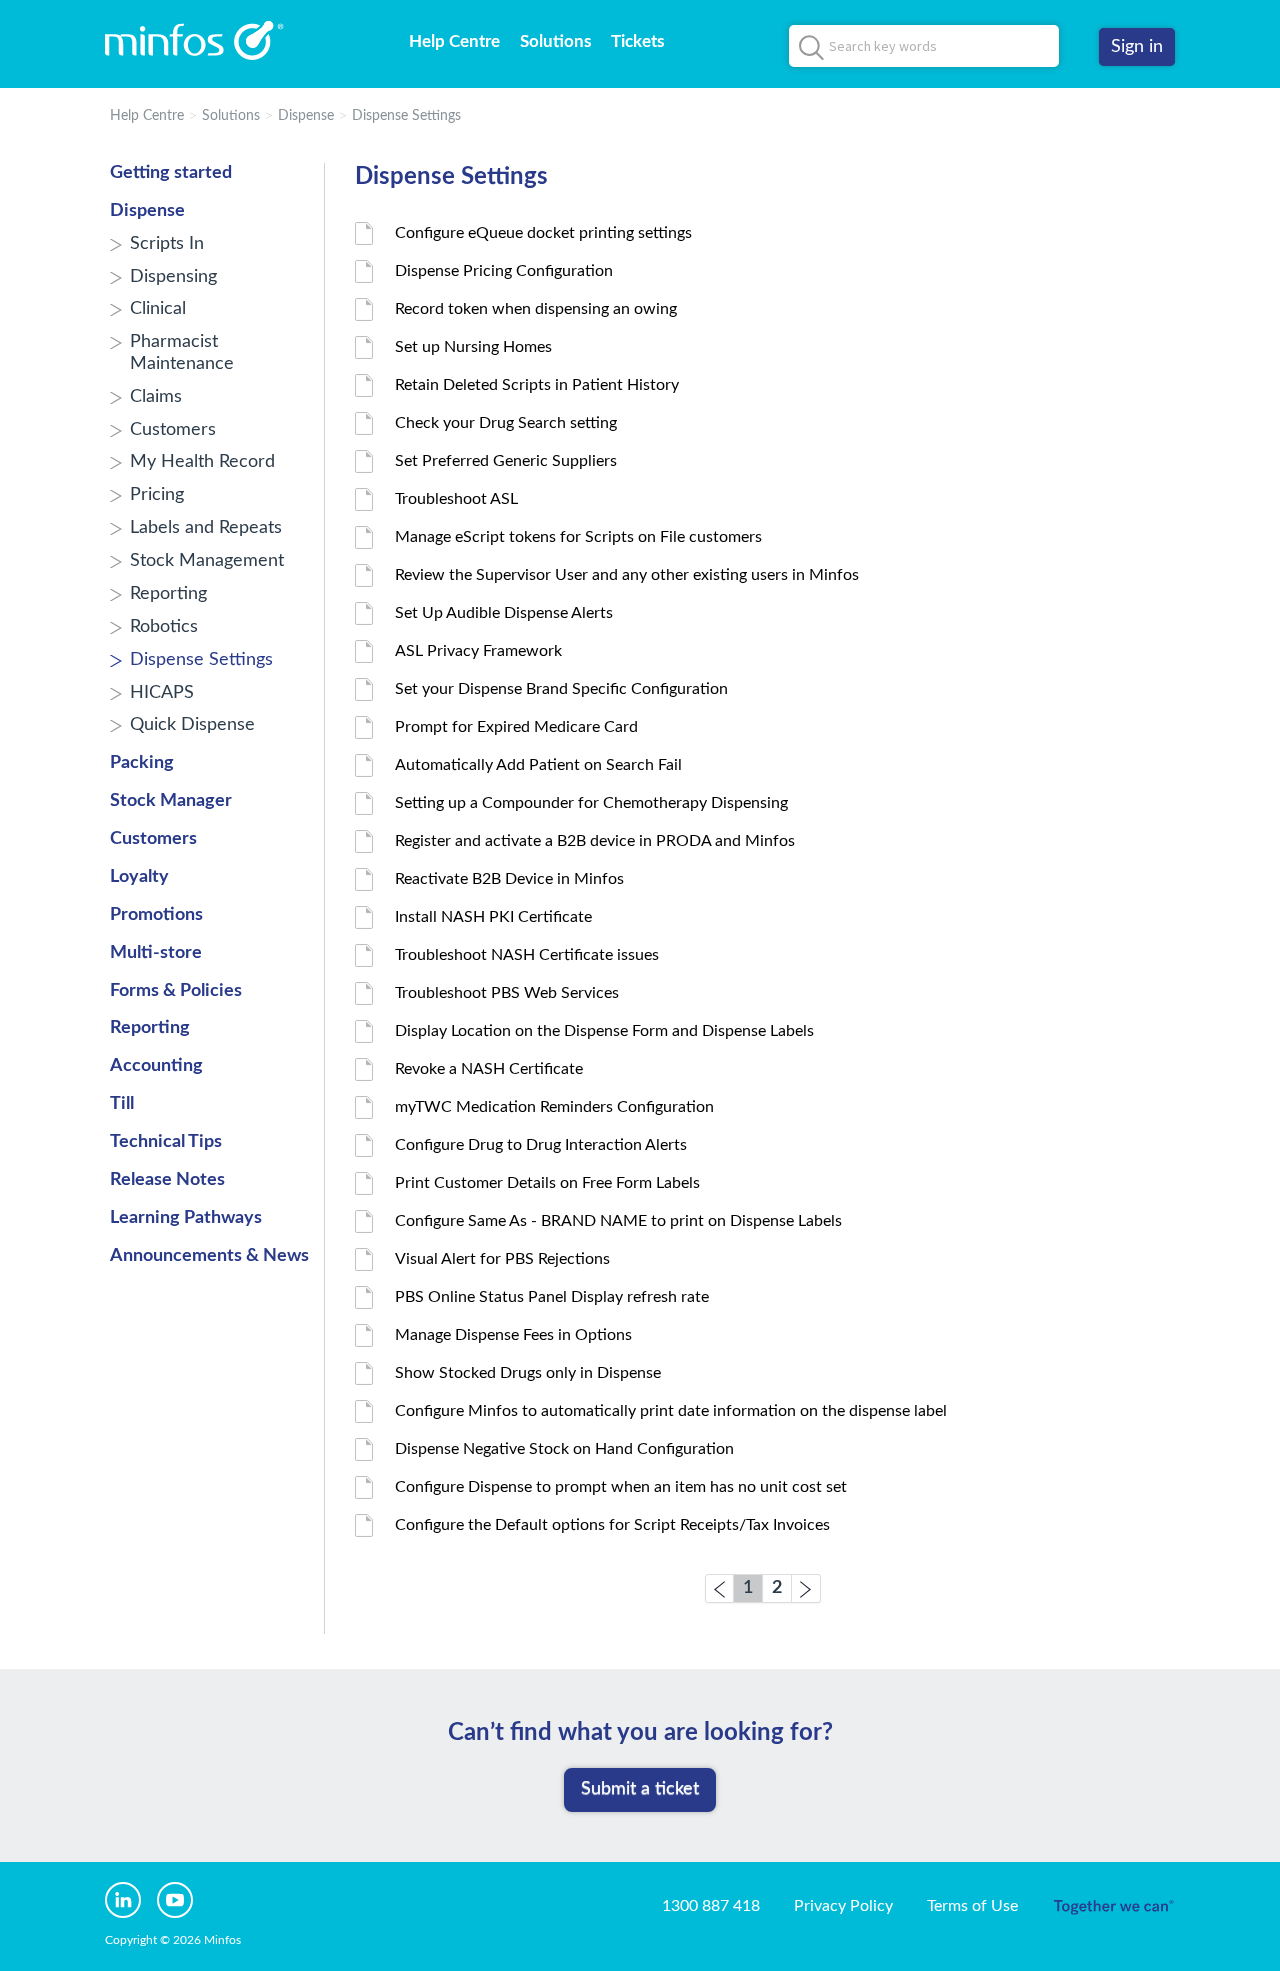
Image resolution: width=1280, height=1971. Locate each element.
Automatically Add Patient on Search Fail (538, 765)
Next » (806, 1588)
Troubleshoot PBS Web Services (507, 993)
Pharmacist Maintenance (182, 353)
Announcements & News (209, 1256)
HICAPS (162, 693)
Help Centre (454, 41)
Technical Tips (166, 1142)
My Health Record (202, 462)
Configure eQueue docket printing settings (543, 233)
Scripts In (167, 244)
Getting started (171, 173)
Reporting (168, 594)
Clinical (158, 309)
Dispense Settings (406, 116)
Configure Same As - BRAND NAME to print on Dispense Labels (618, 1221)
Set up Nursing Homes (473, 347)
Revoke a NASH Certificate (489, 1069)
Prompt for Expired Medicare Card (516, 727)
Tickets (637, 41)
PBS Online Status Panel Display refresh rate (552, 1297)
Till (122, 1104)
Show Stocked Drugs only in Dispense (528, 1373)
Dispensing (173, 277)
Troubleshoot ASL (456, 499)
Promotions (156, 915)
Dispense (306, 116)
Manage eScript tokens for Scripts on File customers (578, 537)
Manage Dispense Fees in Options (513, 1335)
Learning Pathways (186, 1218)
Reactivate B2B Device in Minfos (509, 879)
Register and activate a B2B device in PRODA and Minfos (595, 841)
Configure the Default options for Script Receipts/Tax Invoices (612, 1525)
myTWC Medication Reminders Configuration (554, 1107)
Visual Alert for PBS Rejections (502, 1259)
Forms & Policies (176, 991)
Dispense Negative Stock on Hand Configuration (564, 1449)
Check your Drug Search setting (506, 423)
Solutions (555, 41)
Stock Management (207, 561)
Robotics (164, 627)
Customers (173, 430)
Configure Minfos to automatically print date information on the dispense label (671, 1411)
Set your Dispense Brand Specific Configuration (561, 689)
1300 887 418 (711, 1906)
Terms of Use (972, 1906)
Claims (156, 397)
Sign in (1137, 47)
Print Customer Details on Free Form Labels (547, 1183)
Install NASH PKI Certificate (493, 917)
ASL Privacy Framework (478, 651)
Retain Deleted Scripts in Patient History (537, 385)
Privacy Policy (843, 1906)
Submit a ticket (640, 1789)
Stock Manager (171, 801)
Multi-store (156, 953)
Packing (142, 763)
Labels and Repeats (206, 528)
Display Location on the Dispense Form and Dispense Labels (604, 1031)
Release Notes (167, 1180)
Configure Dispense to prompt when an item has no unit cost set (621, 1487)
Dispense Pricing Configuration (504, 271)
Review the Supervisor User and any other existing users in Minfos (627, 575)
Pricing (157, 495)
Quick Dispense (192, 725)
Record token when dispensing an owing (536, 309)
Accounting (156, 1066)
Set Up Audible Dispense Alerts (504, 613)
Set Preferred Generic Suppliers (506, 461)
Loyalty (139, 877)
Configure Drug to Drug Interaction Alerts (541, 1145)
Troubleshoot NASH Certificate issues (527, 955)
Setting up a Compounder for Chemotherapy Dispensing (591, 803)
